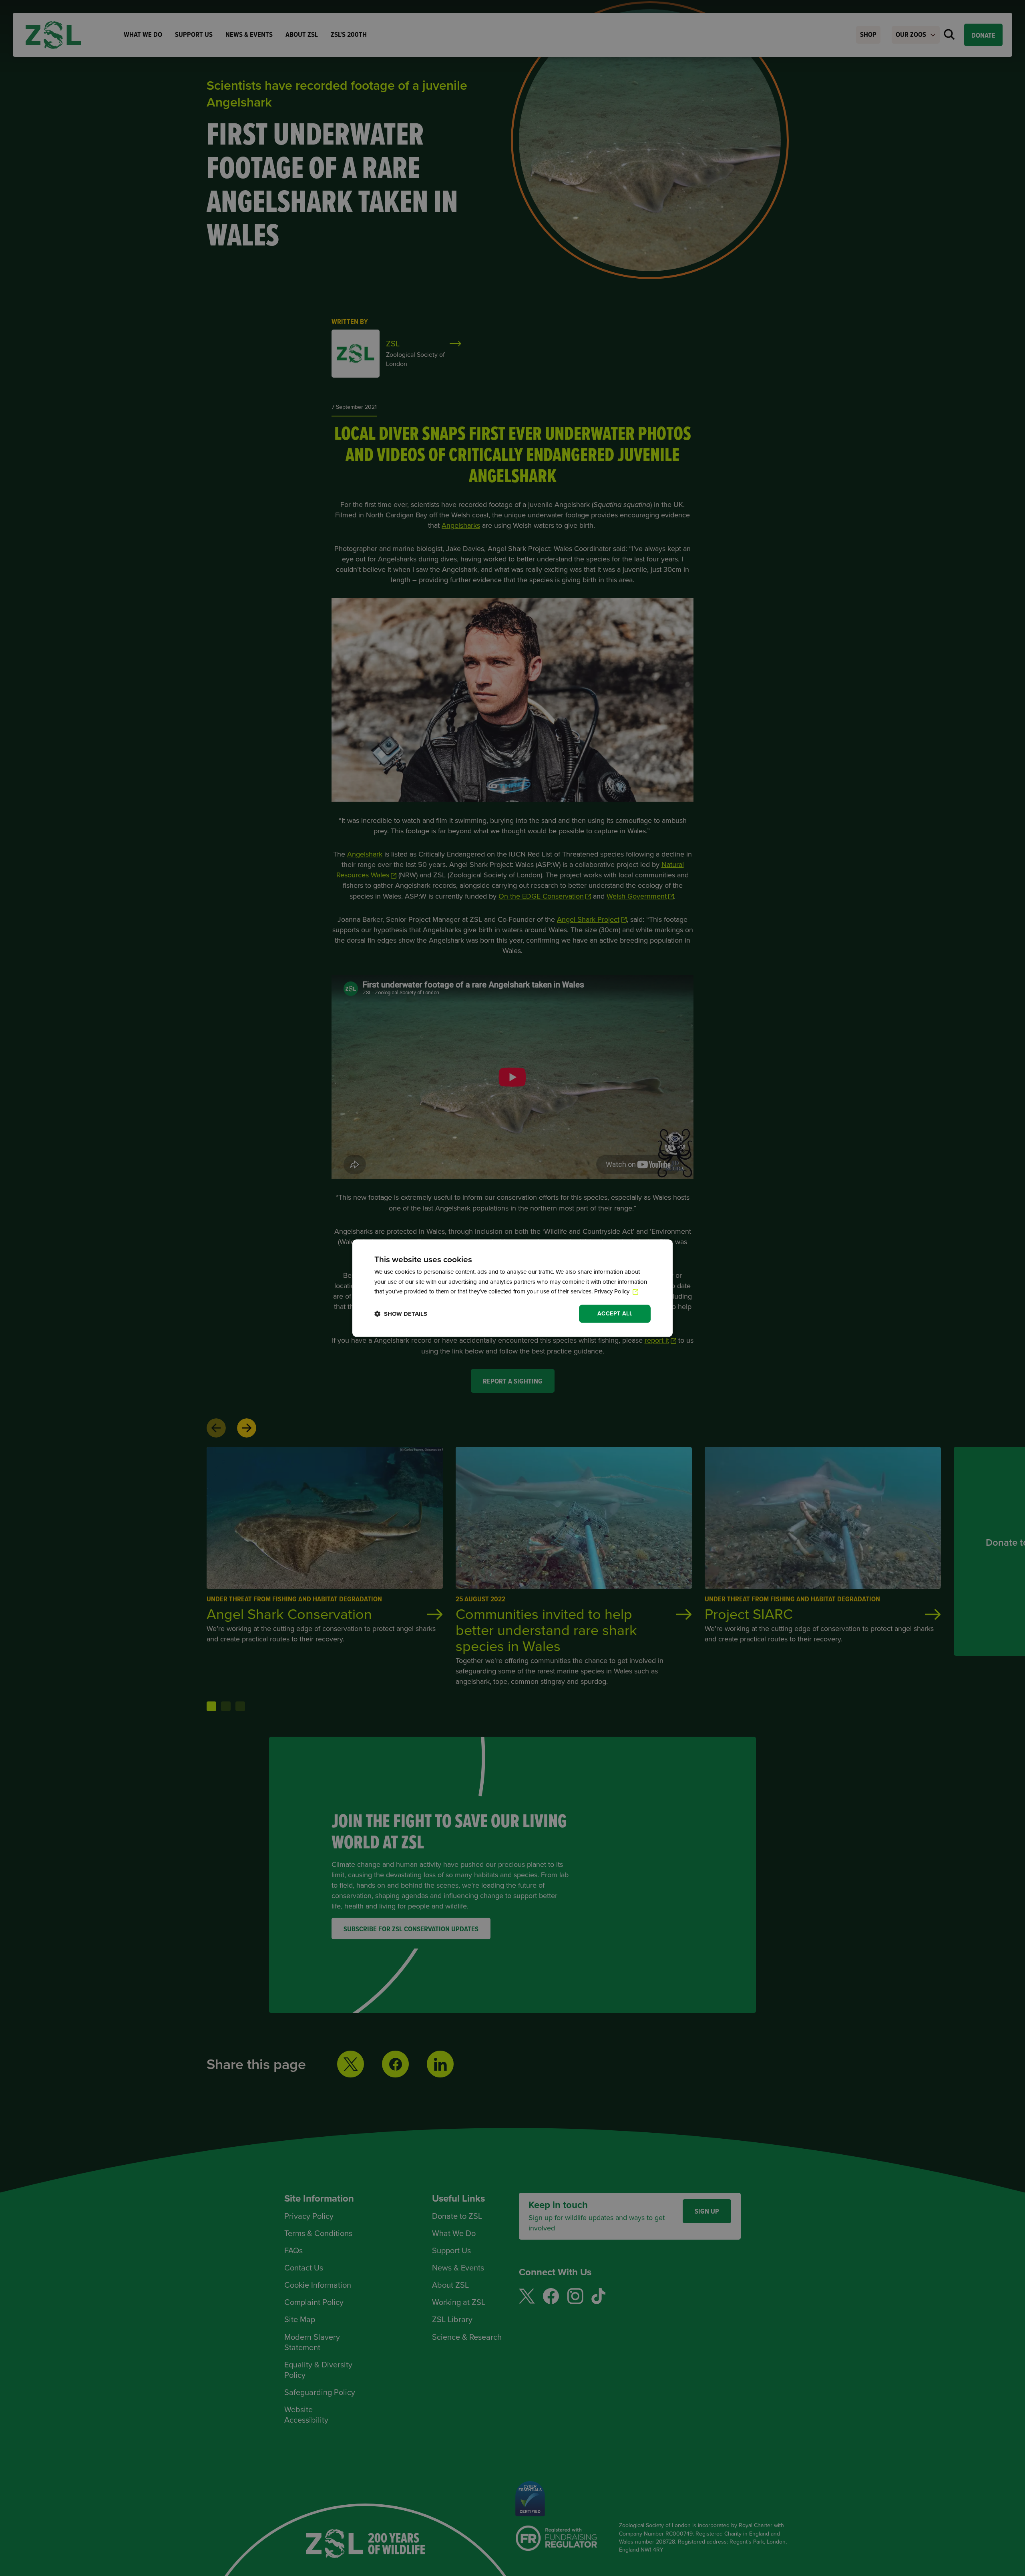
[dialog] (512, 1288)
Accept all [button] (615, 1313)
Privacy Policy (613, 1292)
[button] (401, 1314)
